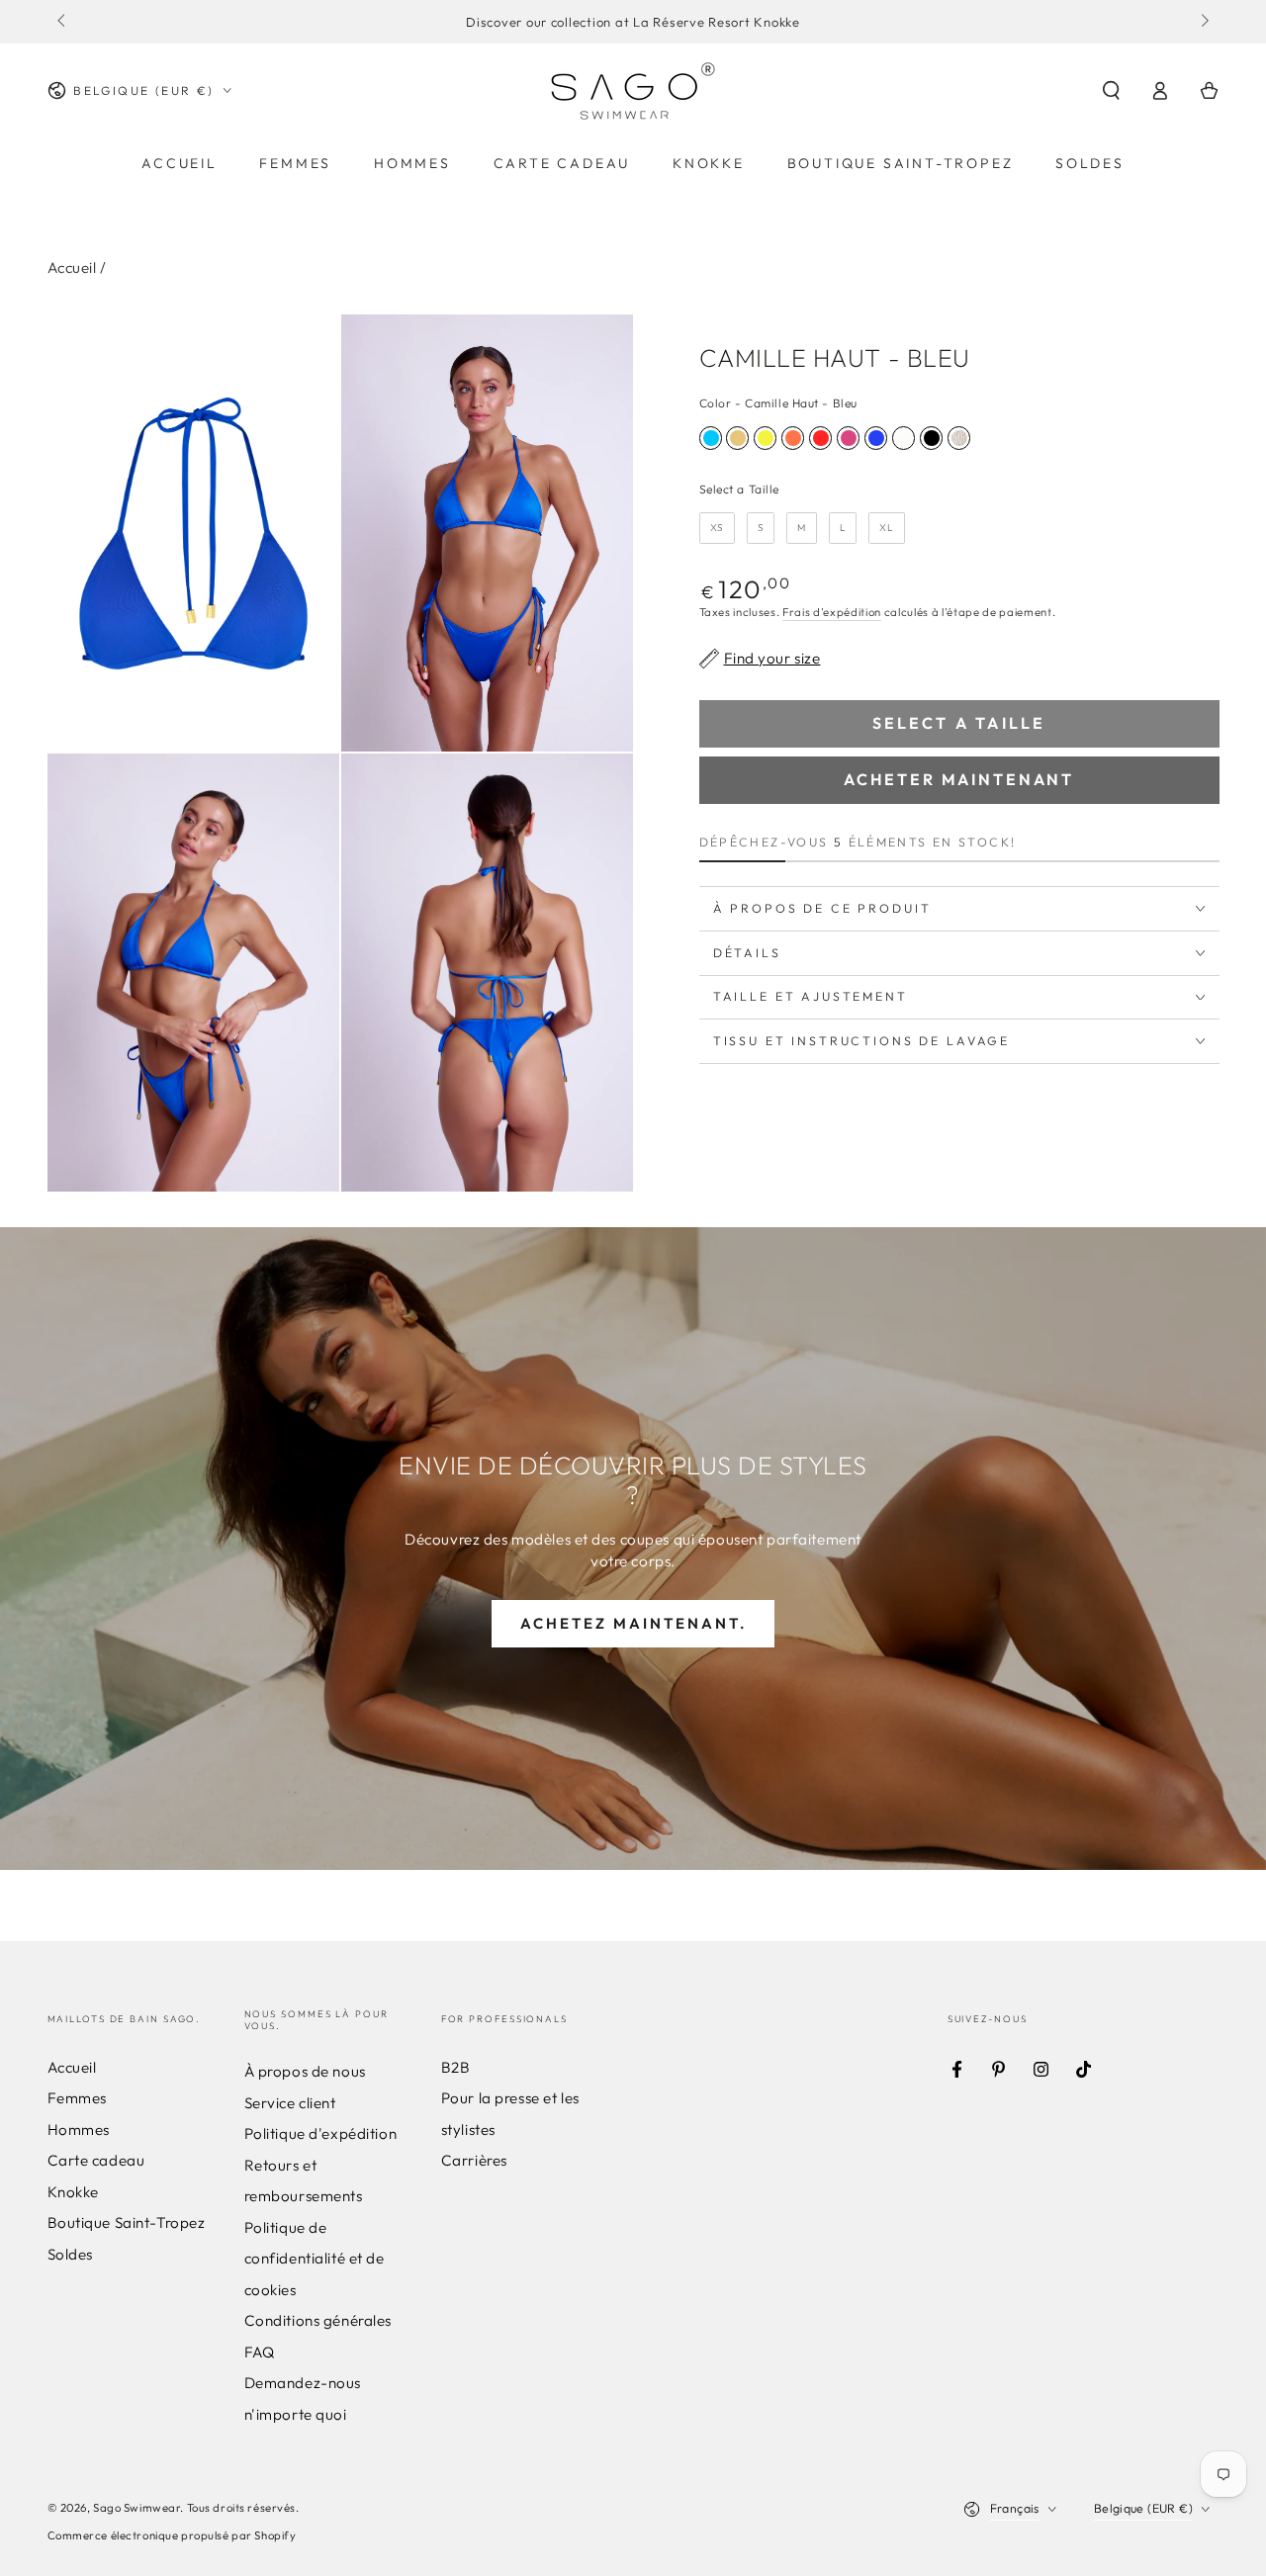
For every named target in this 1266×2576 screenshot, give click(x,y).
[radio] (711, 438)
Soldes (70, 2254)
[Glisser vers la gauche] (63, 22)
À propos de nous (305, 2071)
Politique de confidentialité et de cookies (315, 2259)
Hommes (79, 2130)
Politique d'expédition (321, 2133)
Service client (290, 2103)
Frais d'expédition (832, 612)
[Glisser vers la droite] (1203, 22)
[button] (1111, 91)
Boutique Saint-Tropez (127, 2222)
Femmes (77, 2098)
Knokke (73, 2192)
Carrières (474, 2160)
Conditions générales (318, 2320)
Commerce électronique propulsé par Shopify (172, 2535)
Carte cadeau (96, 2160)
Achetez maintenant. (633, 1623)
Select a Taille (740, 489)
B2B (456, 2067)
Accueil (72, 267)
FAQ (260, 2352)
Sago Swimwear (136, 2508)
